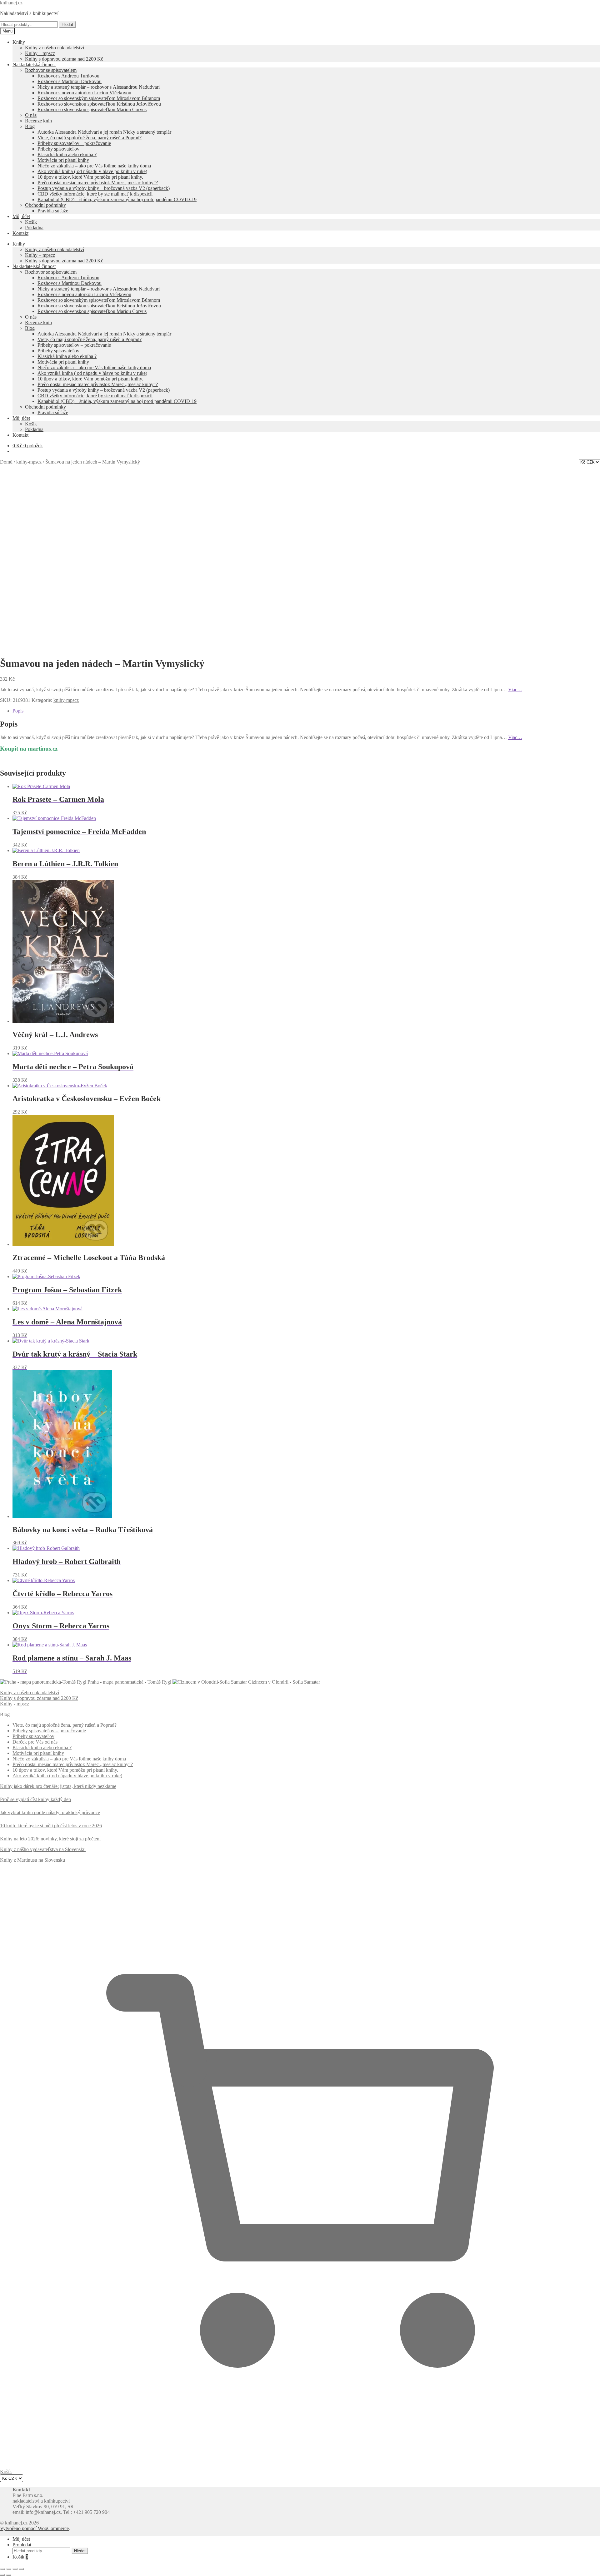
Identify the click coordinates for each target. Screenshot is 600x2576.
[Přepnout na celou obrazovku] (9, 2569)
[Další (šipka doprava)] (9, 2575)
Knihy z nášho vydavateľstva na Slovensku (43, 1849)
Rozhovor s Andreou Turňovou (68, 76)
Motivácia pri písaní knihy (63, 160)
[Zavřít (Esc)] (21, 2569)
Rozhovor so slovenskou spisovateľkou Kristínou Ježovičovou (99, 104)
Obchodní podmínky (45, 205)
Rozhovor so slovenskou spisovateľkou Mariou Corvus (92, 109)
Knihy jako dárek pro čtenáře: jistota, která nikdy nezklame (58, 1786)
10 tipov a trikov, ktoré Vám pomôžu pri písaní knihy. (90, 177)
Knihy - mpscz (15, 1704)
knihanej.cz (11, 3)
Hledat (67, 25)
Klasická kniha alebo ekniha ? (67, 154)
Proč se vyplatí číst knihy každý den (35, 1799)
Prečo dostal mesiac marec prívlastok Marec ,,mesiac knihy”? (98, 183)
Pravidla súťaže (53, 211)
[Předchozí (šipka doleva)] (2, 2575)
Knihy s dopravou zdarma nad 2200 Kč (64, 59)
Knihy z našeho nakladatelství (55, 48)
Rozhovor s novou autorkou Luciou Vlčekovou (84, 93)
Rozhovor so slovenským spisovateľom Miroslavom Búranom (99, 98)
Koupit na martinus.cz (29, 749)
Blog (30, 126)
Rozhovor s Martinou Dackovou (70, 81)
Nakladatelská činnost (34, 65)
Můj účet (21, 216)
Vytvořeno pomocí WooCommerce (34, 2528)
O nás (31, 115)
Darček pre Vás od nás (35, 1742)
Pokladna (34, 228)
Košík (31, 222)
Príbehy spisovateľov (58, 149)
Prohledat (22, 2545)
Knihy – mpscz (40, 53)
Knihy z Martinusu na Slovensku (32, 1860)
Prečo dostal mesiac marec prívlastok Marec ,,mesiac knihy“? (73, 1764)
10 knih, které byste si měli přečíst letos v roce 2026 (51, 1826)
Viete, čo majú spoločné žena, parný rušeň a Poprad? (90, 138)
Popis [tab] (18, 711)
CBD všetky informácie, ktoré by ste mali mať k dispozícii (95, 194)
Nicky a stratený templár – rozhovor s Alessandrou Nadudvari (99, 87)
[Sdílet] (15, 2569)
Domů (6, 462)
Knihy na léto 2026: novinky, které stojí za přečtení (50, 1839)
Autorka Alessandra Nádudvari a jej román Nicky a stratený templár (104, 132)
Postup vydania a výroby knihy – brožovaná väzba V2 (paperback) (104, 188)
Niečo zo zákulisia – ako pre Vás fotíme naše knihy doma (94, 166)
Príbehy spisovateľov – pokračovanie (74, 143)
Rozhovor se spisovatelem (51, 70)
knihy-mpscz (29, 462)
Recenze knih (38, 121)
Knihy (19, 42)
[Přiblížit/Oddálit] (2, 2569)
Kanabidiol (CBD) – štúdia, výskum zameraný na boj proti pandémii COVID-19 (117, 199)
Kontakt (20, 233)
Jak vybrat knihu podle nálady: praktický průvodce (50, 1812)
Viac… (515, 690)
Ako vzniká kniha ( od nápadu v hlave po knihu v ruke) (92, 171)
